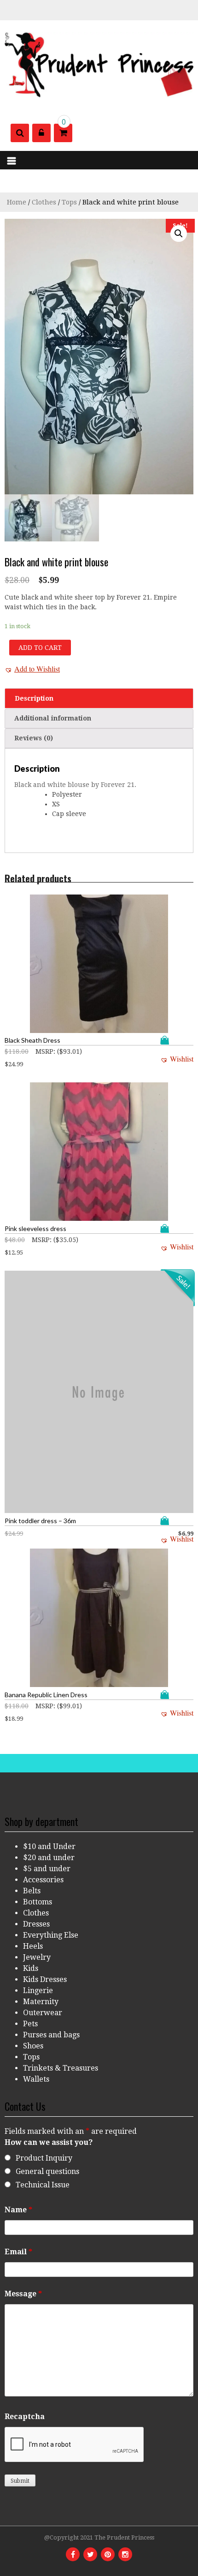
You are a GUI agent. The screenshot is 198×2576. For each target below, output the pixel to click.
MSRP (44, 1051)
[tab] (99, 698)
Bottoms (38, 1902)
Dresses (36, 1924)
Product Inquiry (44, 2158)
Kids (31, 1968)
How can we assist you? (49, 2142)
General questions (47, 2171)
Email (18, 2252)
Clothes (44, 202)
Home (17, 202)
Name (18, 2210)
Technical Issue (43, 2185)
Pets (30, 2024)
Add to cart (40, 648)
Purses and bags (51, 2035)
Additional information (53, 718)
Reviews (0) (34, 738)
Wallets (36, 2079)
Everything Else (51, 1935)
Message (23, 2294)
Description (34, 698)
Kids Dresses (45, 1979)
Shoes (33, 2046)
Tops (69, 202)
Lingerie (38, 1991)
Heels (33, 1946)
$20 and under (49, 1858)
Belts (32, 1891)
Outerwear (43, 2013)
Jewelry (37, 1957)
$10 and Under (49, 1846)
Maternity (41, 2002)
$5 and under (47, 1869)
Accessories (43, 1880)
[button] (32, 669)
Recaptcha (25, 2417)
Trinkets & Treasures (61, 2068)
